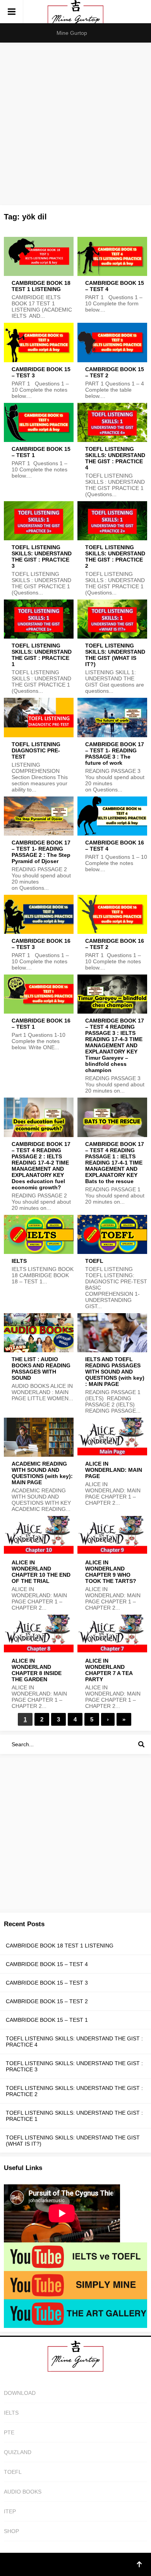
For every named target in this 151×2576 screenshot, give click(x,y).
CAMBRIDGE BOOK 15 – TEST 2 (115, 372)
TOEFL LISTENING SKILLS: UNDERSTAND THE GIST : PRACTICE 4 (115, 458)
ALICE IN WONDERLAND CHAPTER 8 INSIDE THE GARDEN (37, 1670)
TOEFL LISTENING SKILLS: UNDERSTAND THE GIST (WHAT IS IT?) (115, 655)
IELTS (19, 1261)
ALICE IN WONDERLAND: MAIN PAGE (114, 1470)
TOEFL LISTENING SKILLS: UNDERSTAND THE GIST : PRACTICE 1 (42, 655)
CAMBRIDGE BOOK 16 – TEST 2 (115, 944)
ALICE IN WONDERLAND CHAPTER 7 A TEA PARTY (109, 1670)
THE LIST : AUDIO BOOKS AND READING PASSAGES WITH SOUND (41, 1368)
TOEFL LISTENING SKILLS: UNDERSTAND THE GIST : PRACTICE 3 (42, 557)
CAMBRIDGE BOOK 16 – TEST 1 (41, 1024)
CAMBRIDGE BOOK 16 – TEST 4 (115, 846)
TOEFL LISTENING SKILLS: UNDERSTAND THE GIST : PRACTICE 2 (115, 557)
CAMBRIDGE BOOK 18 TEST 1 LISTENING (41, 286)
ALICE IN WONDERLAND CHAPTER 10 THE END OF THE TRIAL (41, 1572)
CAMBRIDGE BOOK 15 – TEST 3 (41, 372)
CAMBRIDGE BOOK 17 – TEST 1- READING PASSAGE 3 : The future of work (115, 754)
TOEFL (94, 1261)
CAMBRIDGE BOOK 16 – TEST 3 (41, 944)
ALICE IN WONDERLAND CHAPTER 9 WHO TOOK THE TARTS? (111, 1572)
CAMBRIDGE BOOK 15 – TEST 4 (115, 286)
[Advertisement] (75, 122)
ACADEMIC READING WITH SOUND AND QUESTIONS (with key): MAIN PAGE (42, 1473)
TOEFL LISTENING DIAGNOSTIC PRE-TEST (36, 750)
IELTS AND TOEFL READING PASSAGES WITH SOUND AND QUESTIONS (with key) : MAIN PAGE (115, 1372)
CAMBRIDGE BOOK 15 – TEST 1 (41, 452)
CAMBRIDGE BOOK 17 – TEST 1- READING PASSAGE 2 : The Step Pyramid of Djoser (41, 852)
